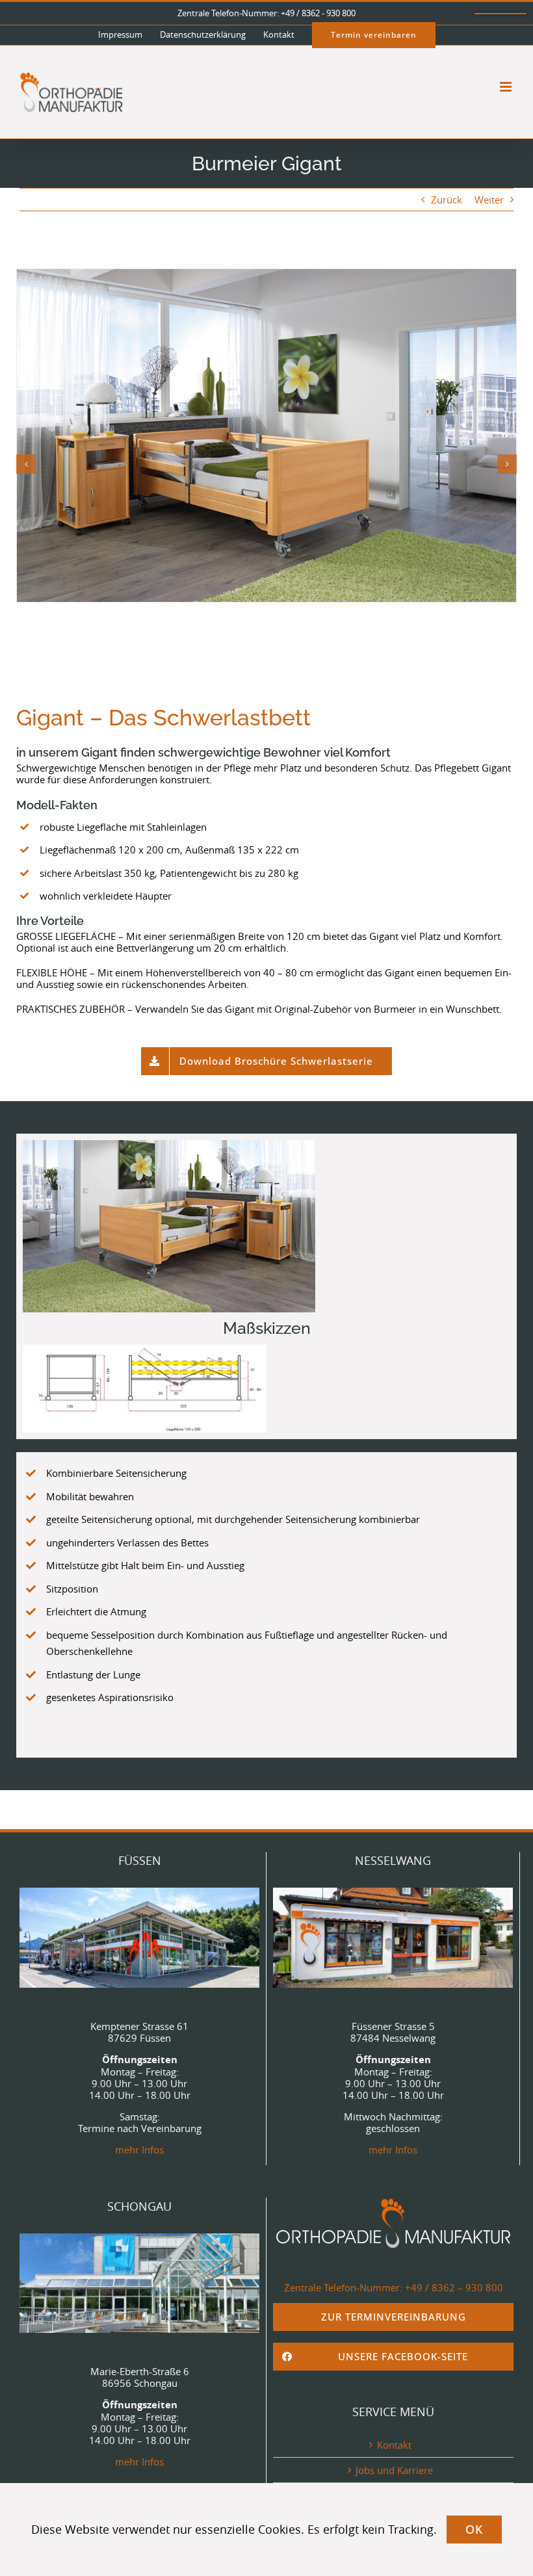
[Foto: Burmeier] (266, 436)
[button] (26, 464)
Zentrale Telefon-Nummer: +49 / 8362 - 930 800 (266, 13)
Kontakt (394, 2445)
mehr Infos (139, 2150)
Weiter (489, 200)
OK (474, 2529)
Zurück (447, 200)
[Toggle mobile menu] (507, 87)
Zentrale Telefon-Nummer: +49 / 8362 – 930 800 (394, 2287)
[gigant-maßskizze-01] (145, 1389)
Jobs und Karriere (394, 2470)
